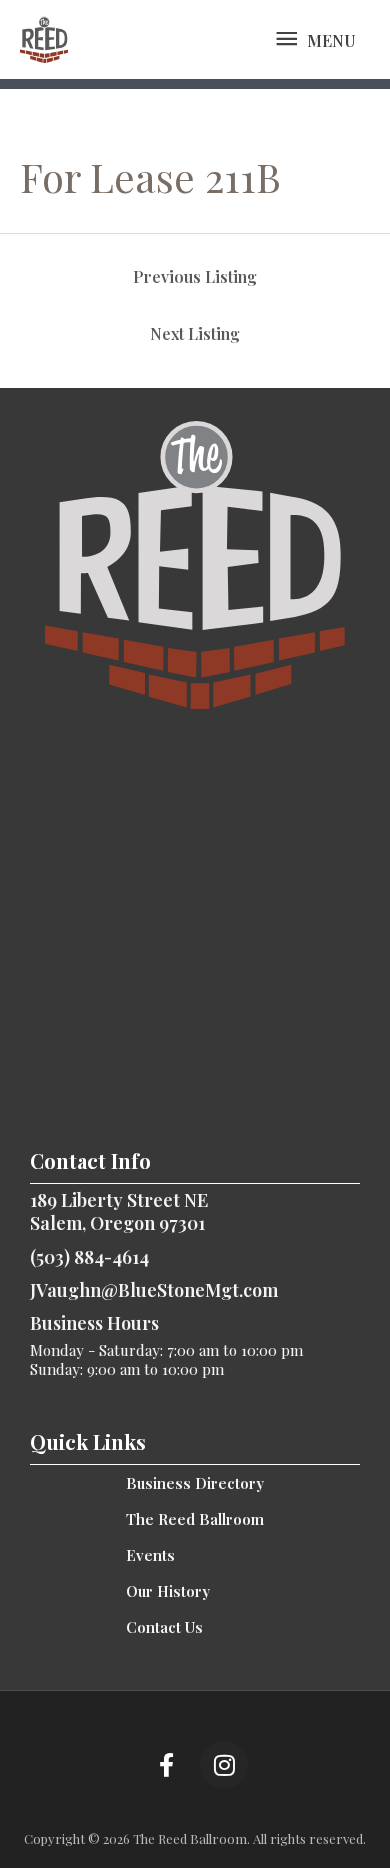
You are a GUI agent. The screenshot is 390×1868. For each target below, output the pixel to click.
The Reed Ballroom (195, 1519)
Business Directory (195, 1483)
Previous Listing (195, 276)
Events (150, 1555)
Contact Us (164, 1627)
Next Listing (195, 333)
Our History (168, 1591)
